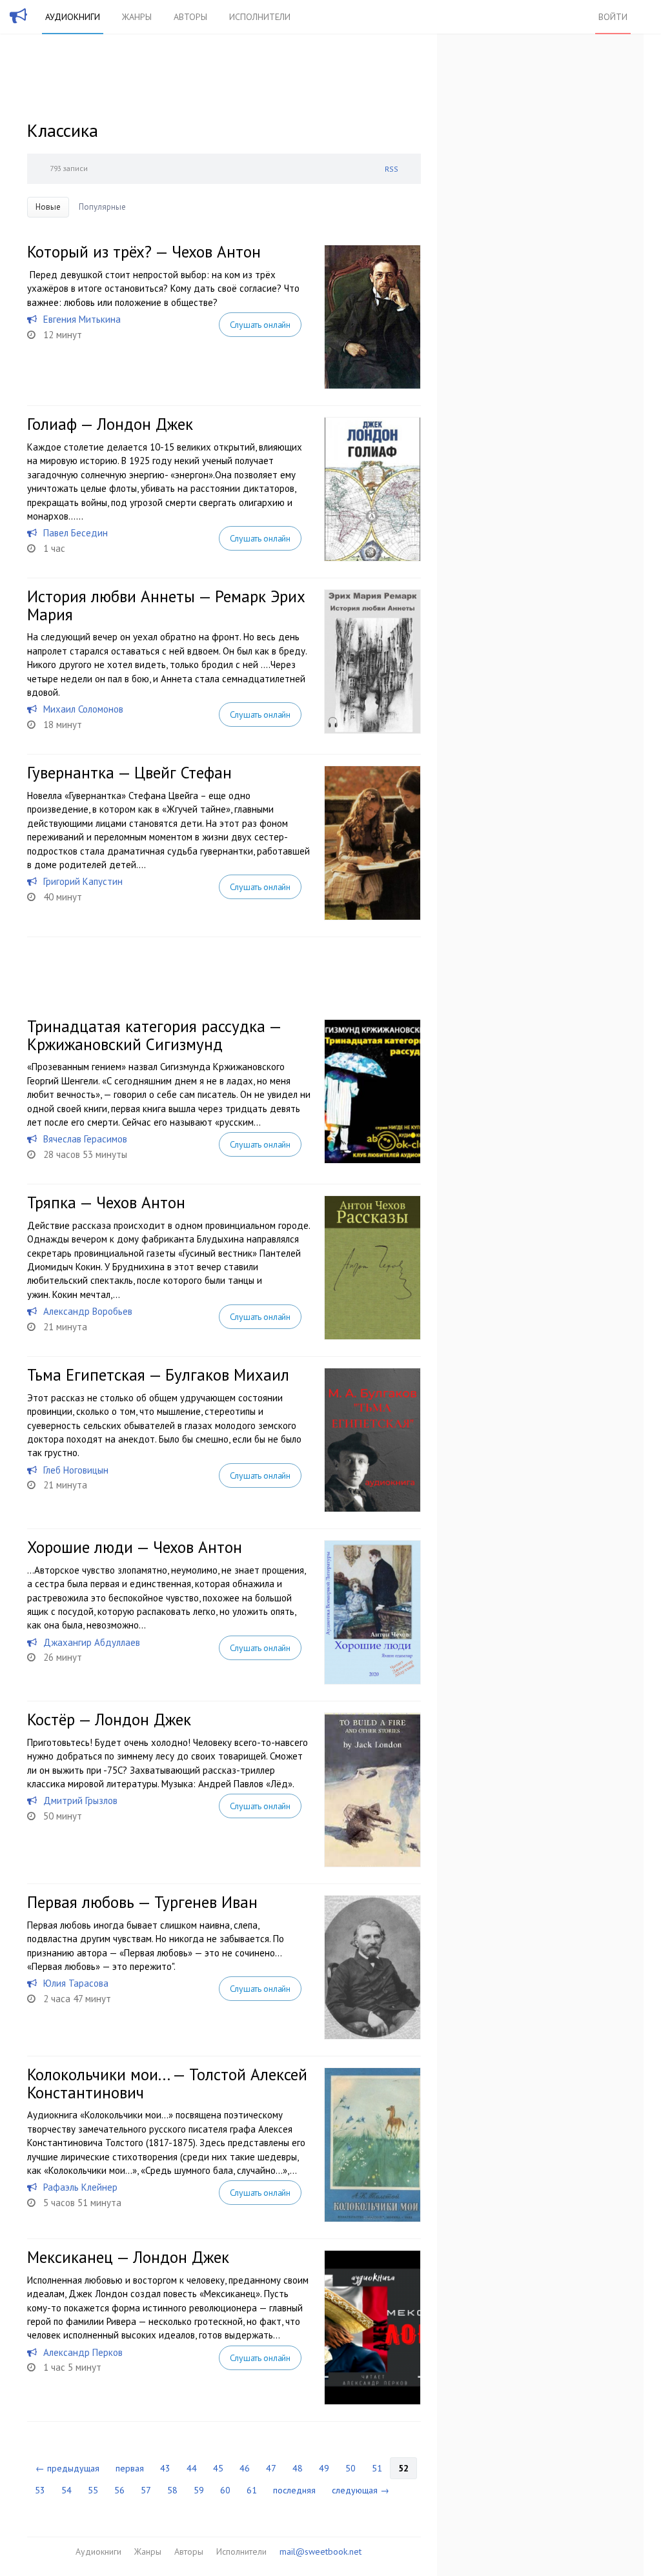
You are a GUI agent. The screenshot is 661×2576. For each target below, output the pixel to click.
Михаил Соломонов (83, 709)
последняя (294, 2490)
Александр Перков (83, 2352)
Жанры (137, 17)
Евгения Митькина (82, 319)
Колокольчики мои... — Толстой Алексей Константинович (167, 2084)
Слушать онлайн (260, 325)
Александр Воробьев (88, 1311)
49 (324, 2468)
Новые (48, 207)
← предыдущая (67, 2468)
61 (252, 2490)
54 (66, 2490)
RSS (392, 169)
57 (146, 2490)
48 (298, 2468)
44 (192, 2468)
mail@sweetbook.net (320, 2551)
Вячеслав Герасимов (85, 1139)
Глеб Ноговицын (76, 1470)
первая (130, 2468)
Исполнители (260, 17)
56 (119, 2490)
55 (93, 2490)
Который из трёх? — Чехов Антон (144, 252)
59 (199, 2490)
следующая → (361, 2490)
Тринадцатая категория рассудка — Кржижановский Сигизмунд (154, 1035)
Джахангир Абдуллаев (92, 1642)
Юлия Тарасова (76, 1983)
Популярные (102, 207)
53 (40, 2490)
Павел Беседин (76, 533)
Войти (613, 17)
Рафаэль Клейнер (80, 2187)
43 (165, 2468)
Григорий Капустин (83, 881)
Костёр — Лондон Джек (109, 1719)
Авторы (190, 17)
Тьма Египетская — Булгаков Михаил (158, 1375)
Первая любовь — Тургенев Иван (142, 1902)
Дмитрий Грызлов (80, 1800)
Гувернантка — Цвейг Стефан (129, 773)
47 (271, 2468)
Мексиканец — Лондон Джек (128, 2257)
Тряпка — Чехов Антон (106, 1202)
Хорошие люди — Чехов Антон (135, 1547)
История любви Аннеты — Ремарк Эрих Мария (166, 605)
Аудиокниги (73, 17)
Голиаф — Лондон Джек (110, 424)
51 (377, 2468)
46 (245, 2468)
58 (172, 2490)
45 (218, 2468)
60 (225, 2490)
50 (351, 2468)
